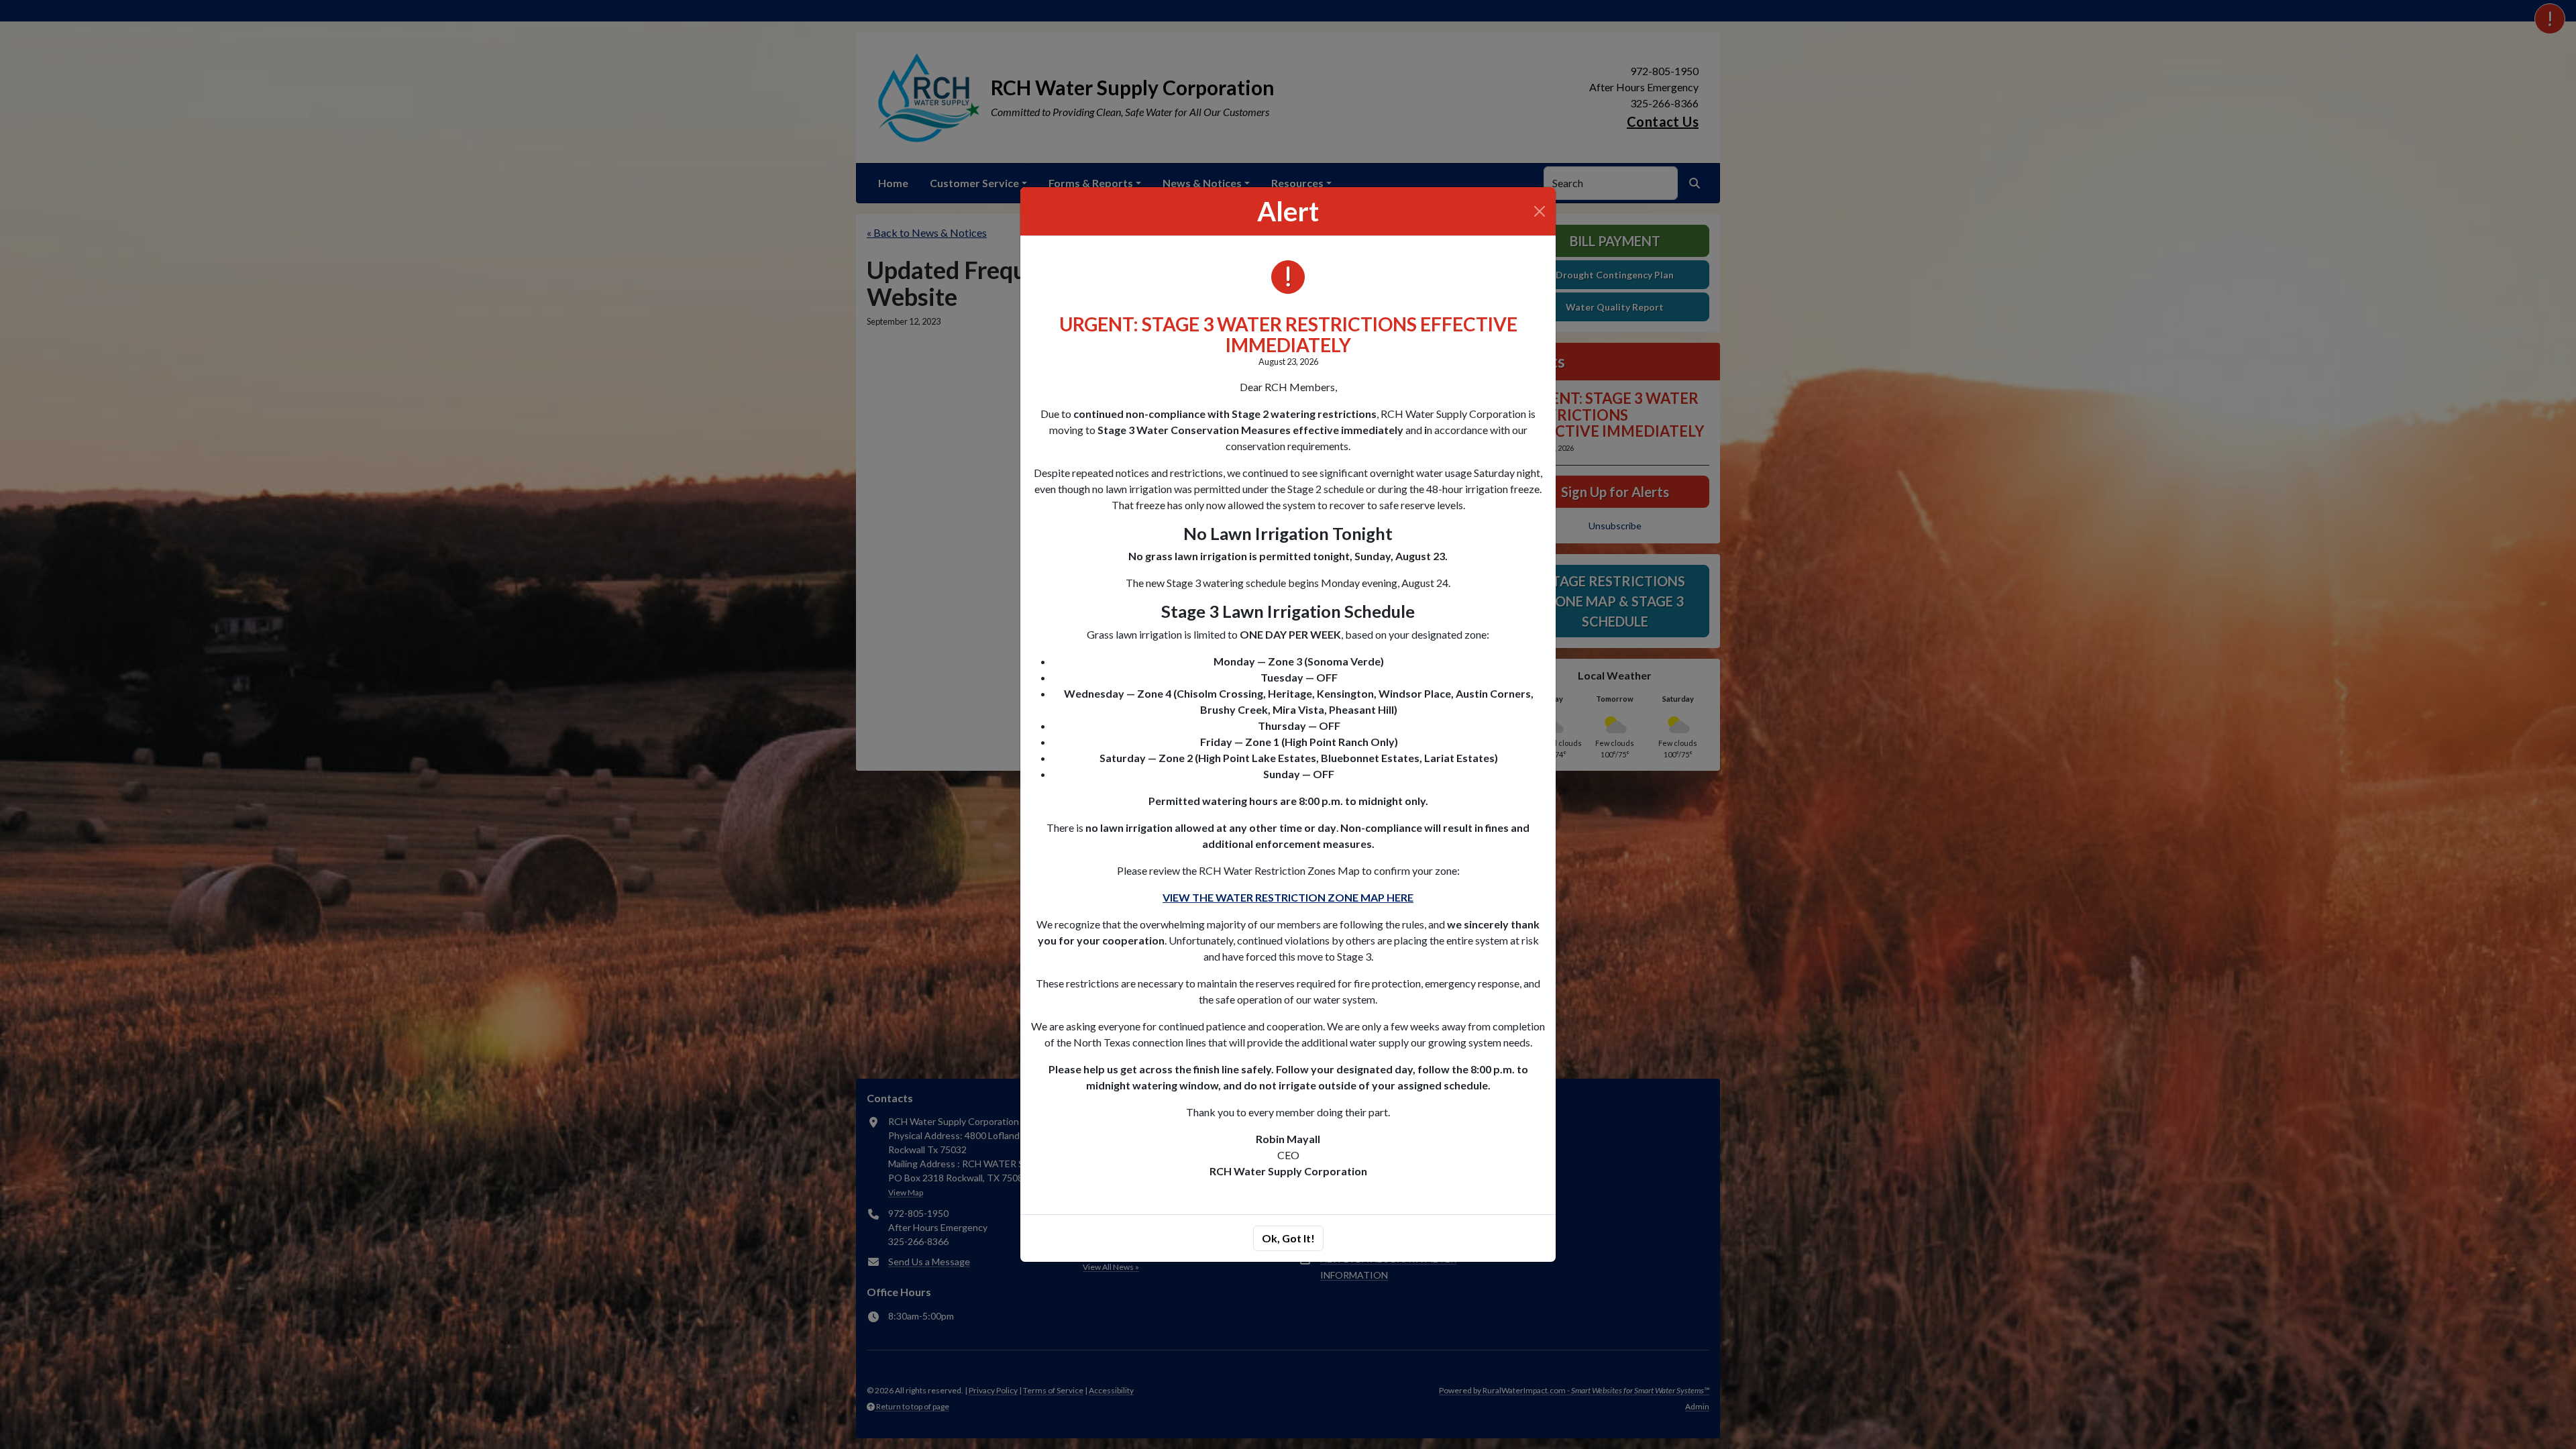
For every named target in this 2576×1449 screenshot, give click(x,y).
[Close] (1540, 211)
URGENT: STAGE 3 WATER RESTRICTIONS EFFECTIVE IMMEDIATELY (1288, 334)
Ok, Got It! (1288, 1238)
